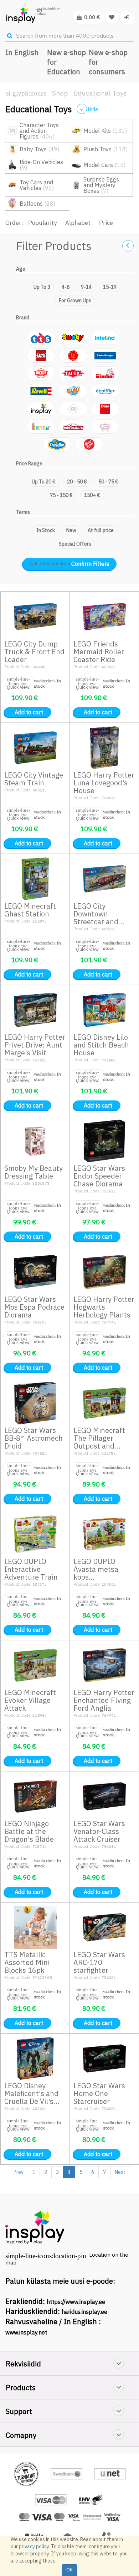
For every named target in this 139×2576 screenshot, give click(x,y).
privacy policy (34, 2547)
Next (120, 2172)
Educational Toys (100, 93)
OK (69, 2570)
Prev (19, 2172)
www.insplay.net (26, 2332)
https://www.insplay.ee (76, 2302)
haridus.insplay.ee (84, 2312)
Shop (60, 93)
